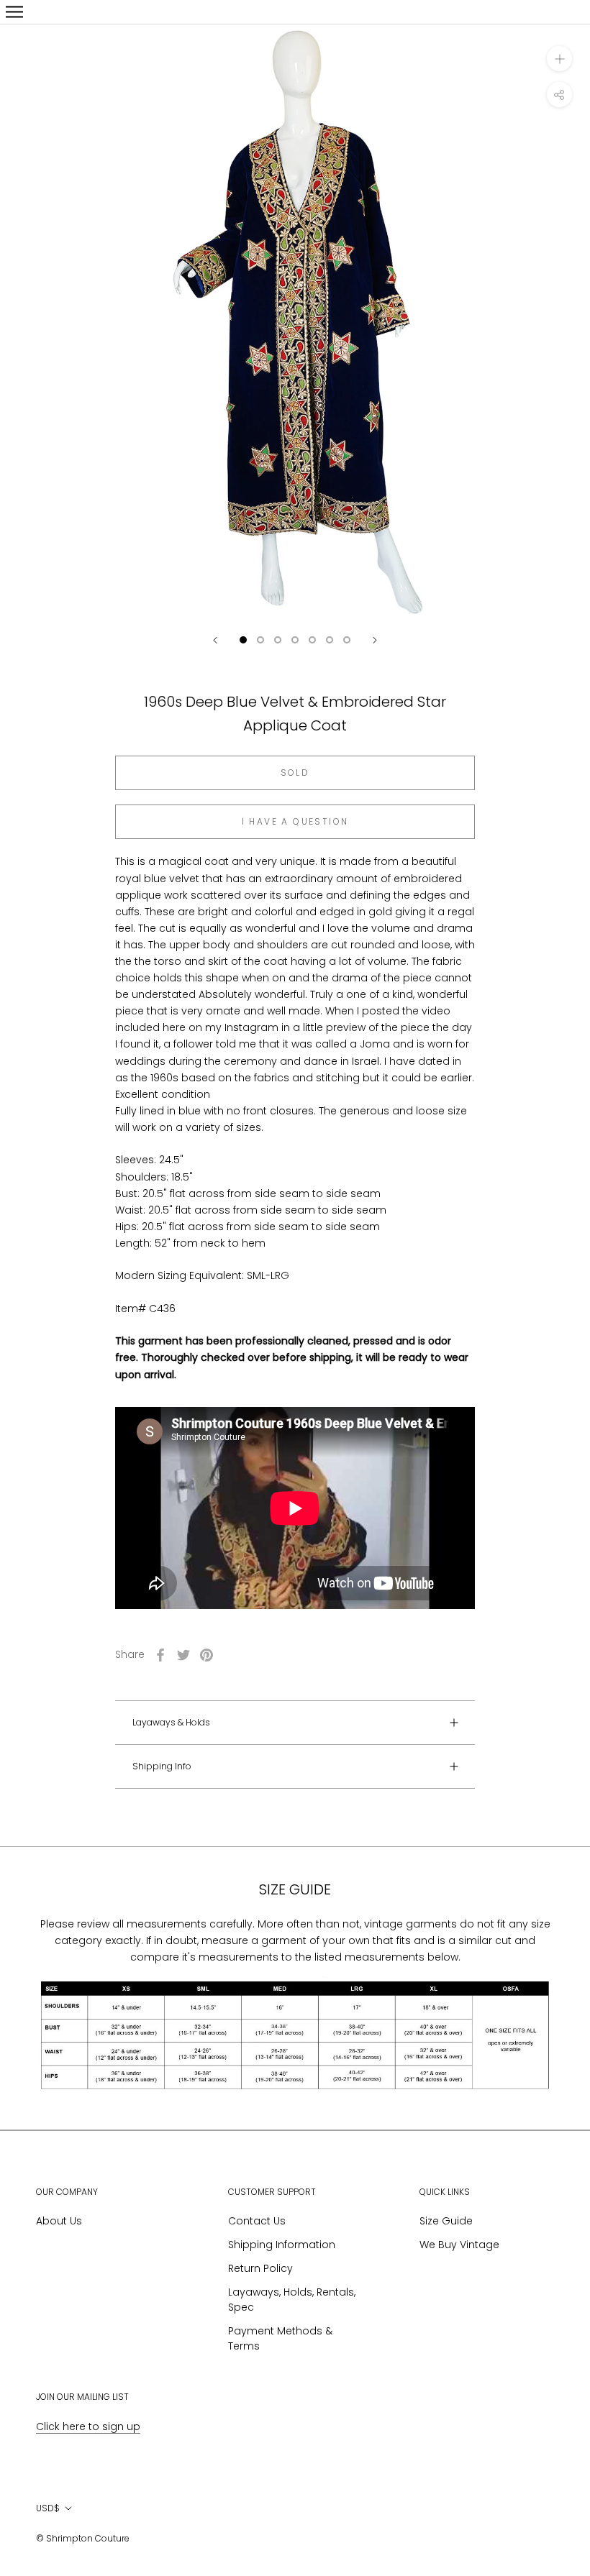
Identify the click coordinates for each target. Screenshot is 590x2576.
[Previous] (215, 640)
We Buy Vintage (459, 2245)
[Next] (375, 640)
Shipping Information (282, 2245)
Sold (295, 773)
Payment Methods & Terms (280, 2338)
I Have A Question (295, 821)
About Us (59, 2221)
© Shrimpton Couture (83, 2538)
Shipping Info (162, 1766)
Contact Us (257, 2221)
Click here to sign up (88, 2426)
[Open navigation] (14, 12)
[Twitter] (183, 1655)
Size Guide (446, 2221)
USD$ (48, 2508)
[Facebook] (160, 1655)
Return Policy (260, 2268)
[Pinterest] (206, 1655)
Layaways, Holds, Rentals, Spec (292, 2300)
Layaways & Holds (171, 1722)
